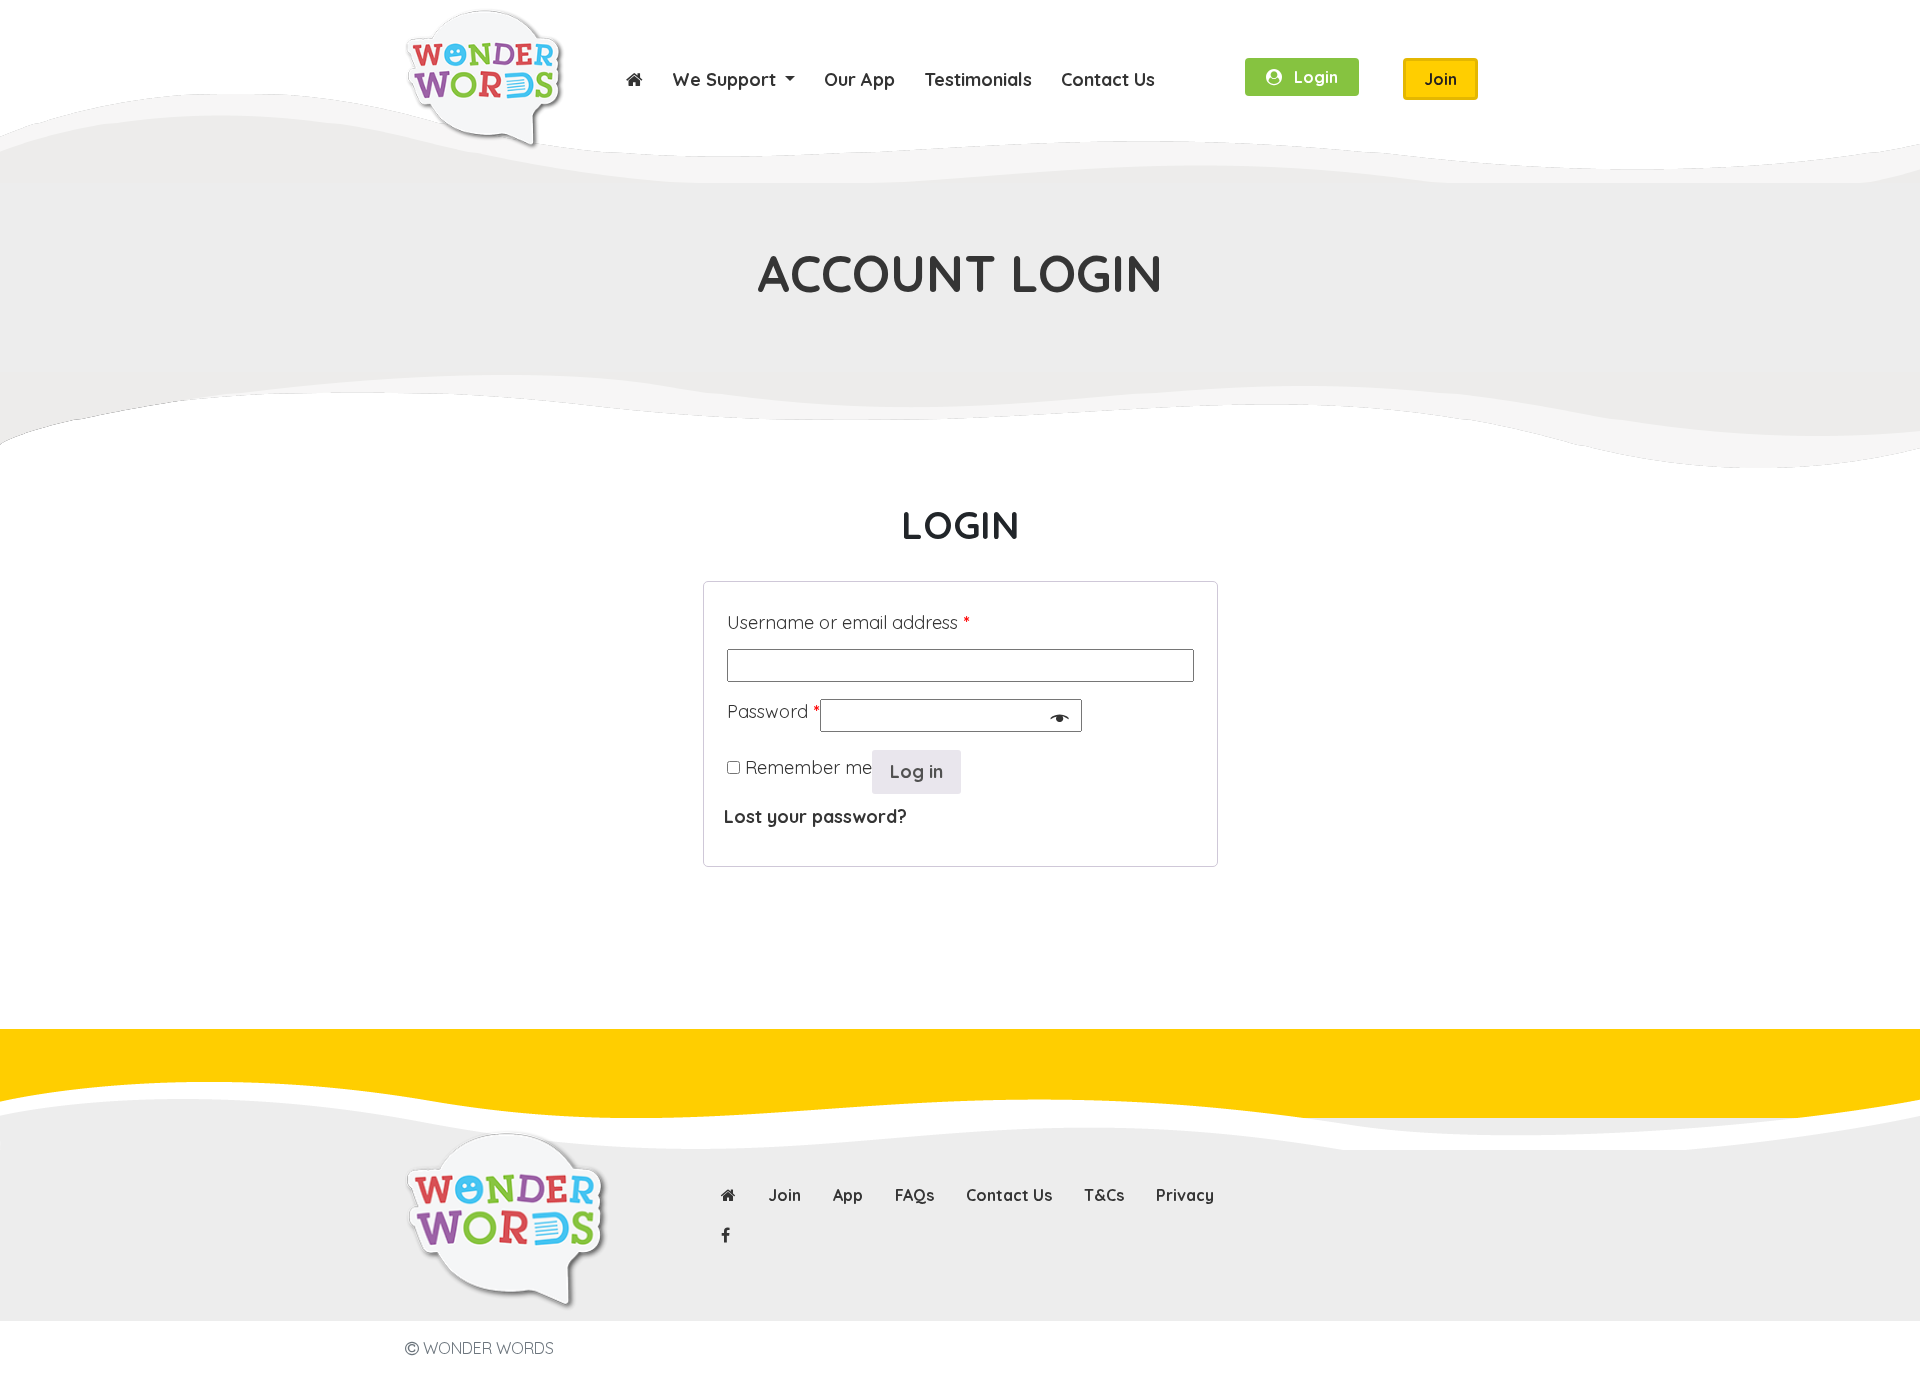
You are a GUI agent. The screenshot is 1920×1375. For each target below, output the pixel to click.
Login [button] (1310, 77)
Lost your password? (815, 816)
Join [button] (1440, 79)
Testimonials (978, 79)
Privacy (1185, 1195)
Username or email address (848, 622)
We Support (726, 79)
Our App (859, 79)
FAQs (914, 1195)
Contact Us (1108, 79)
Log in (916, 771)
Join (784, 1195)
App (848, 1195)
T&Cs (1104, 1195)
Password (773, 711)
